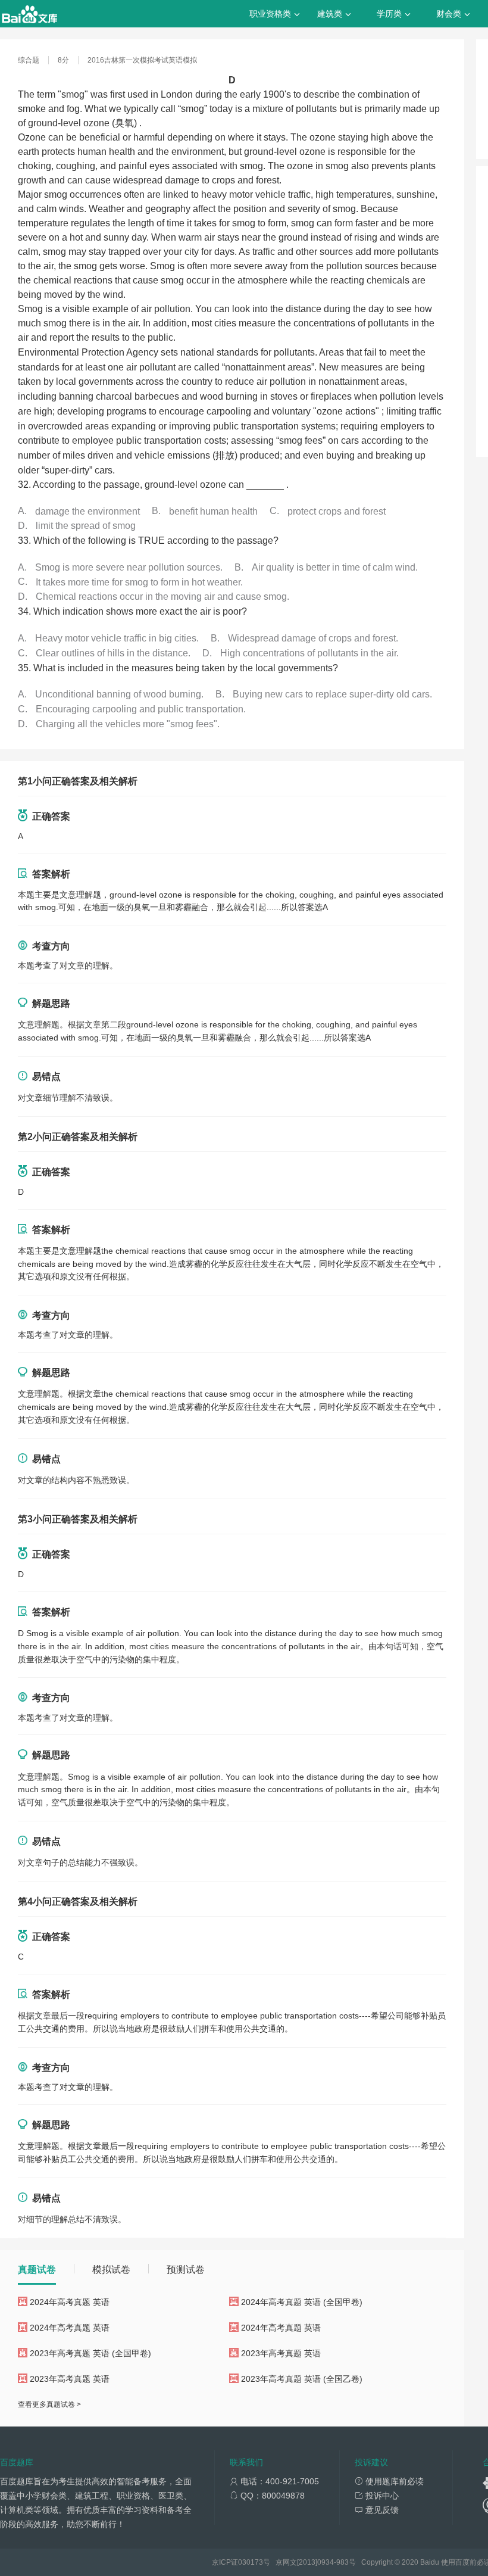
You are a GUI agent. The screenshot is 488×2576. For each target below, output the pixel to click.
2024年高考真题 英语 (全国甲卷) (302, 2302)
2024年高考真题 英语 (70, 2302)
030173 (251, 2562)
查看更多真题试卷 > (49, 2404)
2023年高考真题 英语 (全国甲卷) (90, 2353)
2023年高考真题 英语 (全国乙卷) (302, 2379)
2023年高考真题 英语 (281, 2353)
